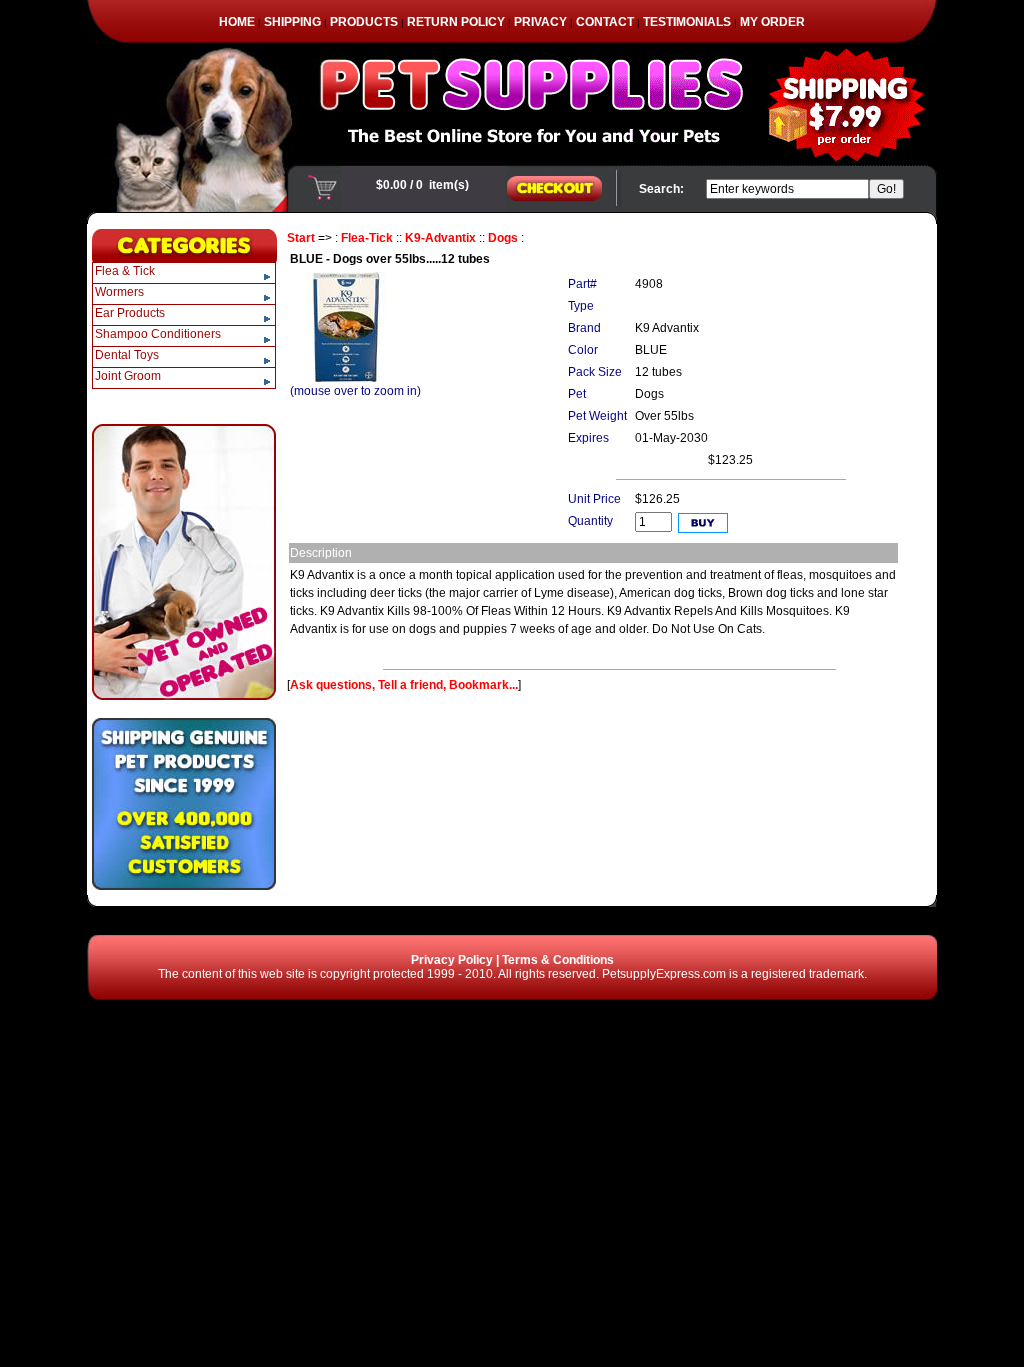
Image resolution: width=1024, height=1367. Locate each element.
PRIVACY (540, 22)
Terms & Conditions (558, 960)
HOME (237, 22)
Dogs (503, 238)
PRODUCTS (364, 22)
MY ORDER (772, 22)
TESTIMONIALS (687, 22)
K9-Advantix (440, 238)
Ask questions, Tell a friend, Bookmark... (404, 685)
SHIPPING (292, 22)
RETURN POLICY (456, 22)
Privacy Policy (452, 960)
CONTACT (605, 22)
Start (301, 238)
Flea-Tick (367, 238)
